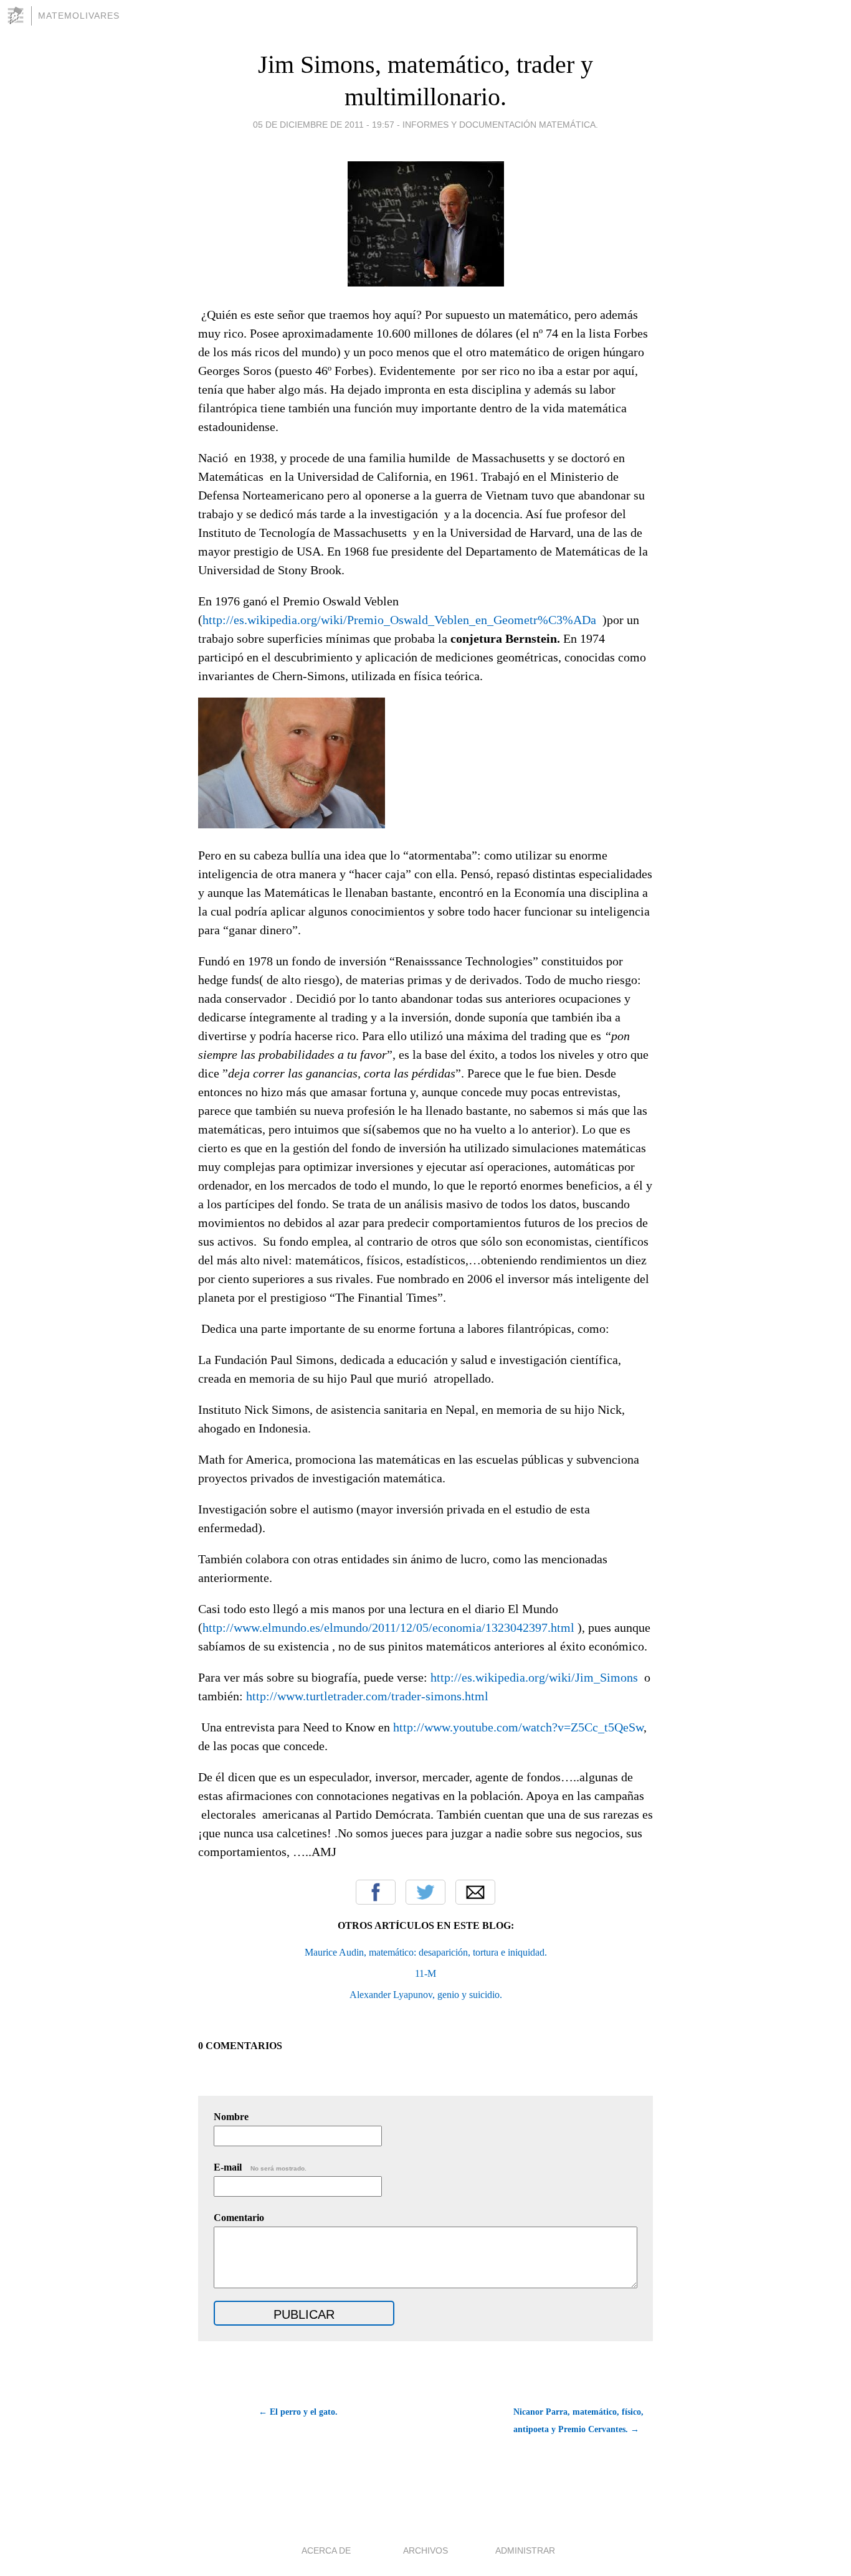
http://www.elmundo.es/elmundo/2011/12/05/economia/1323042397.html (388, 1627)
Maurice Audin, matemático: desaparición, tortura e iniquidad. (426, 1952)
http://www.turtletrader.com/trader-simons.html (367, 1696)
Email (475, 1892)
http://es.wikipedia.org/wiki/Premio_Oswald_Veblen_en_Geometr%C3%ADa (399, 620)
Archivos (425, 2550)
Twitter (425, 1892)
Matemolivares (79, 16)
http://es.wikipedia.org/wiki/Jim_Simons (534, 1677)
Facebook (376, 1892)
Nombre (231, 2117)
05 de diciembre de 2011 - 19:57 (324, 125)
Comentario (239, 2218)
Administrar (525, 2550)
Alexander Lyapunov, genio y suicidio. (426, 1995)
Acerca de (326, 2550)
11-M (425, 1973)
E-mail (260, 2167)
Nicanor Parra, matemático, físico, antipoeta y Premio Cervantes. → (578, 2421)
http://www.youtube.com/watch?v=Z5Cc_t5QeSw (518, 1727)
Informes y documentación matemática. (500, 125)
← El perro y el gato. (298, 2412)
